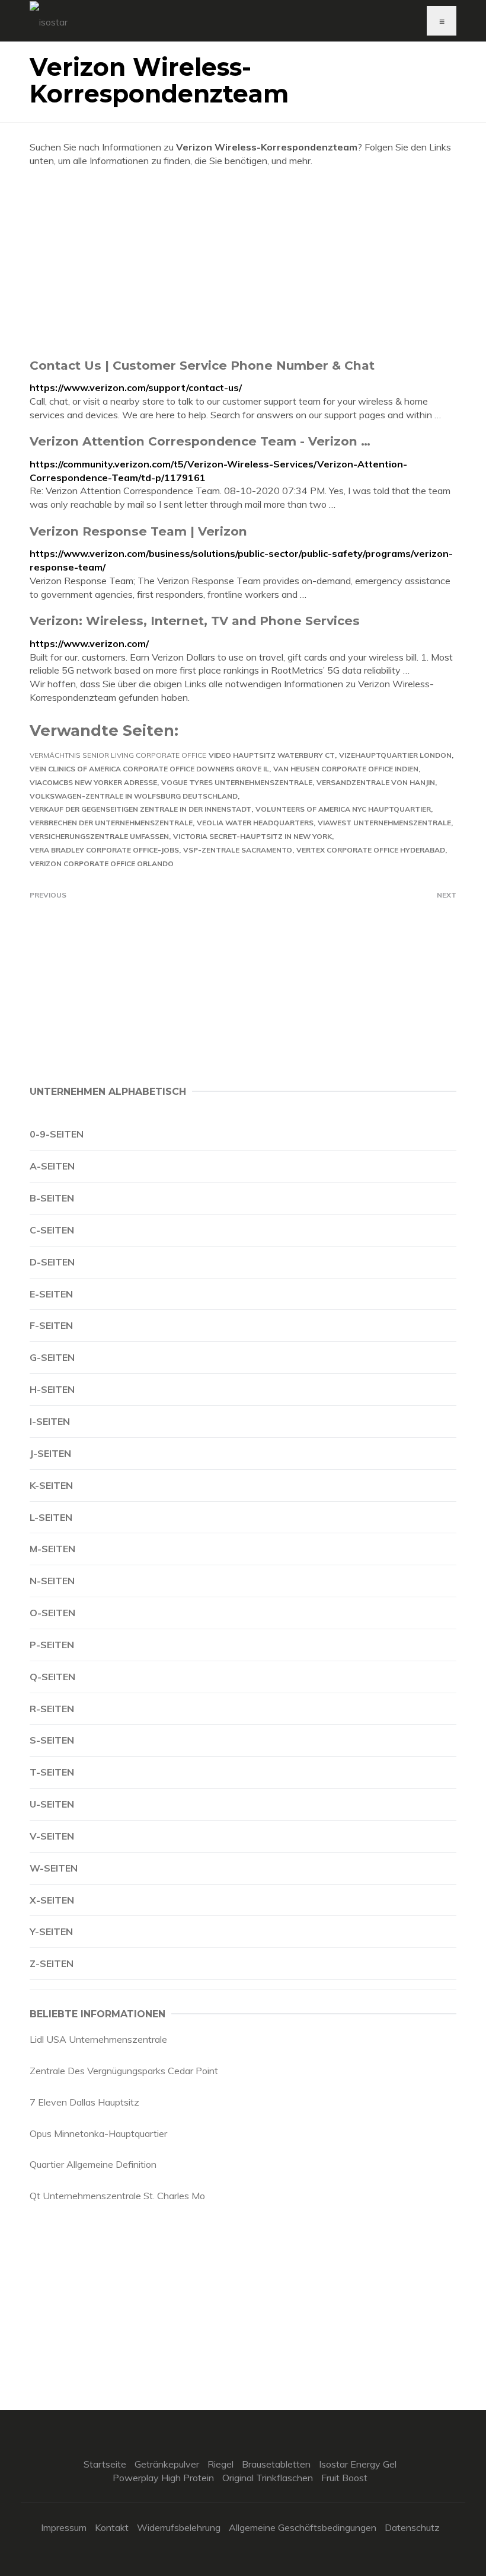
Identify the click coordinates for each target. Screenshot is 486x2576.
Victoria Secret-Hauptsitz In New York (252, 836)
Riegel (220, 2464)
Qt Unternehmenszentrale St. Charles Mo (117, 2196)
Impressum (64, 2527)
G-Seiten (52, 1357)
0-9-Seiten (57, 1134)
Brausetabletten (276, 2464)
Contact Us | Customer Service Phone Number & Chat (202, 365)
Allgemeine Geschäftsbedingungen (303, 2527)
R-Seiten (52, 1709)
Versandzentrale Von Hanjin (376, 782)
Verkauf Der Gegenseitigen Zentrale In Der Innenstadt (140, 809)
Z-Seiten (52, 1963)
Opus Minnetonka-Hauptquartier (98, 2133)
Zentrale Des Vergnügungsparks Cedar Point (124, 2071)
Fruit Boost (344, 2478)
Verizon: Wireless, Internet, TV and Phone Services (195, 621)
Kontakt (112, 2527)
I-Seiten (50, 1421)
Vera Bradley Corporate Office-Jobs (104, 850)
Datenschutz (412, 2527)
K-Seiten (51, 1485)
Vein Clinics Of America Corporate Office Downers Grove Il (149, 769)
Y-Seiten (51, 1931)
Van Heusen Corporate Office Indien (346, 769)
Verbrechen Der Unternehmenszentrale (111, 823)
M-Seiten (52, 1549)
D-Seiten (52, 1262)
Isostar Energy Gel (358, 2464)
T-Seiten (52, 1772)
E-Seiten (51, 1294)
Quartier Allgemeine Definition (93, 2164)
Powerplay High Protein (163, 2478)
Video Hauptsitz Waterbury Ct (272, 755)
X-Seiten (52, 1900)
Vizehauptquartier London (395, 755)
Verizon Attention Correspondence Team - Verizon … (200, 441)
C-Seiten (52, 1230)
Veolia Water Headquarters (255, 823)
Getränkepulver (167, 2464)
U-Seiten (52, 1804)
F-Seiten (51, 1325)
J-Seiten (50, 1453)
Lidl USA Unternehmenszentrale (98, 2039)
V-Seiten (52, 1836)
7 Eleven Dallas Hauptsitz (84, 2102)
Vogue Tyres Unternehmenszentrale (237, 782)
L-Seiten (51, 1517)
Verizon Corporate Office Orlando (102, 864)
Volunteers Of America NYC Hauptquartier (343, 809)
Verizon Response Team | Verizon (138, 531)
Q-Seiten (52, 1677)
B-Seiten (52, 1198)
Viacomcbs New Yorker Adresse (93, 782)
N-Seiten (52, 1581)
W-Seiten (54, 1868)
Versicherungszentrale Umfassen (99, 836)
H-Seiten (52, 1389)
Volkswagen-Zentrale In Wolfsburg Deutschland (134, 796)
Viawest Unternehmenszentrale (384, 823)
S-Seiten (52, 1740)
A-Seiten (52, 1166)
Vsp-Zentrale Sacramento (238, 850)
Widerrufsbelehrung (179, 2527)
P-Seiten (52, 1645)
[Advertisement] (243, 262)
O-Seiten (52, 1613)
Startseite (105, 2464)
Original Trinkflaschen (268, 2478)
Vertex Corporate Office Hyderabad (371, 850)
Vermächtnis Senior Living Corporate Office (118, 755)
